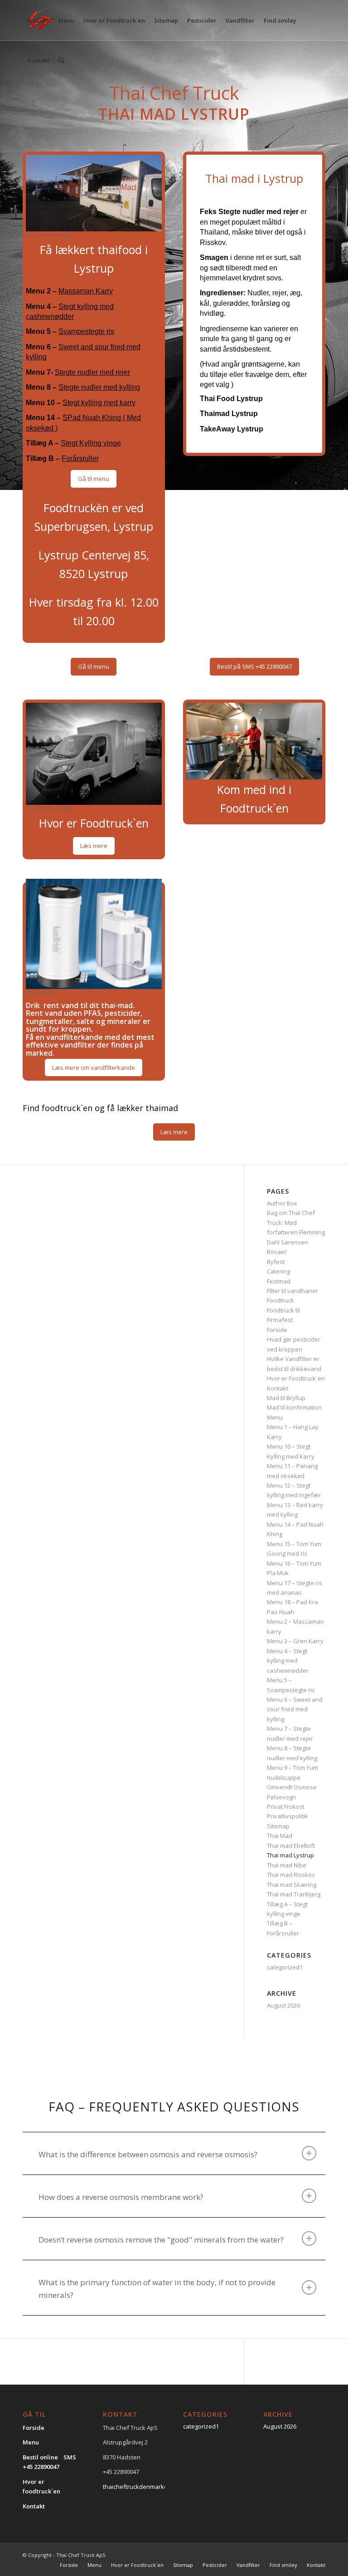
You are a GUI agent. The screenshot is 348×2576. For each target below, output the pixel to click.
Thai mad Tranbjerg (294, 1894)
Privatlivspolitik (288, 1816)
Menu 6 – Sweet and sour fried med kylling (295, 1709)
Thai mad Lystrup (290, 1855)
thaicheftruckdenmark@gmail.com (150, 2487)
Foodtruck (280, 1300)
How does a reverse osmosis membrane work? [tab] (121, 2197)
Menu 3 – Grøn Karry (295, 1641)
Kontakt (278, 1388)
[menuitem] (38, 20)
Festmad (279, 1281)
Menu (275, 1417)
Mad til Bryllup (286, 1398)
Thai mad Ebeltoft (291, 1846)
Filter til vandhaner (292, 1291)
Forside (277, 1330)
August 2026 (283, 2005)
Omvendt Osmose (292, 1787)
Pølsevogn (281, 1797)
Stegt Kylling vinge (91, 443)
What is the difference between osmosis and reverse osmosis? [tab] (148, 2154)
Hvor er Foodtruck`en (296, 1378)
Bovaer (277, 1252)
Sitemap (278, 1826)
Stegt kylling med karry (99, 403)
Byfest (276, 1262)
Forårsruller (80, 458)
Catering (278, 1271)
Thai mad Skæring (292, 1885)
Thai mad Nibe (287, 1865)
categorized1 (285, 1967)
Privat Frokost (286, 1807)
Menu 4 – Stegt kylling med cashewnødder (288, 1661)
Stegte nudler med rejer (92, 372)
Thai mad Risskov (291, 1875)
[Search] (61, 60)
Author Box (282, 1203)
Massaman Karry (86, 291)
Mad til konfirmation (294, 1407)
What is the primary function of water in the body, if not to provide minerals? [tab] (157, 2289)
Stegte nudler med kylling (99, 387)
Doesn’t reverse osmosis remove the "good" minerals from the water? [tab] (161, 2240)
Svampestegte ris (86, 331)
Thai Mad (280, 1836)
